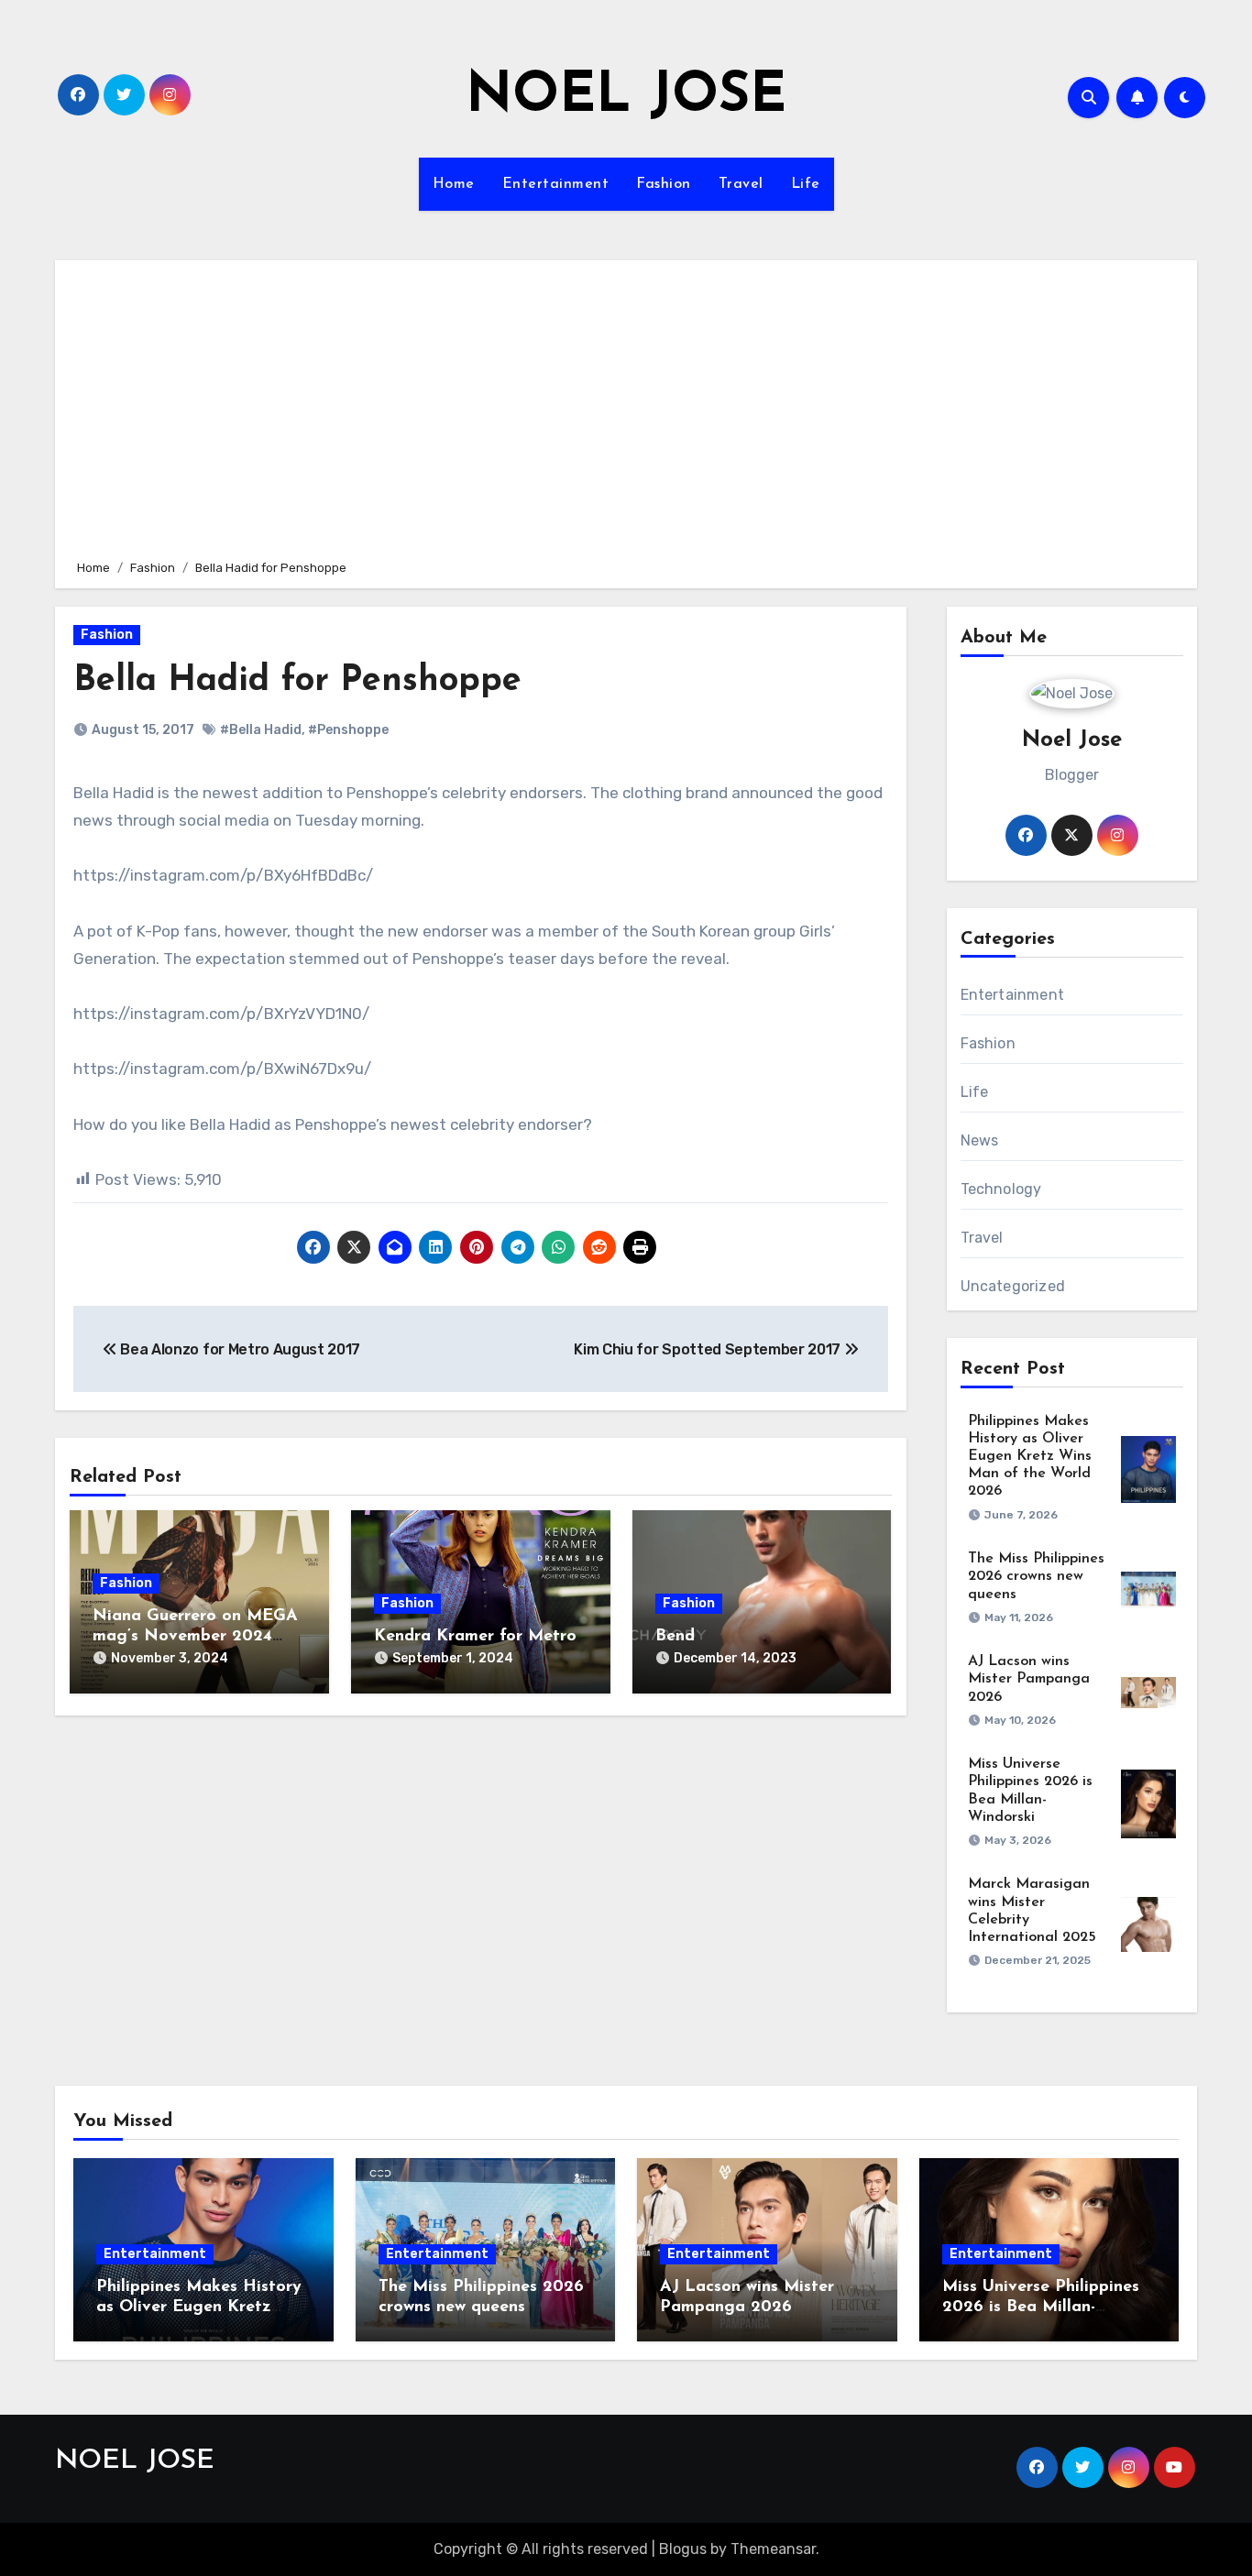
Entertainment (556, 184)
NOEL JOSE (626, 97)
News (980, 1140)
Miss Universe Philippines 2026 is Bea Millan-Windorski (1041, 2307)
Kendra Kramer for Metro (475, 1637)
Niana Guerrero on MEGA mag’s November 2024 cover (195, 1636)
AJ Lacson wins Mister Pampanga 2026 (1029, 1679)
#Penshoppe (348, 730)
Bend (675, 1637)
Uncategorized (1013, 1286)
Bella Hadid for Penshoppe (297, 681)
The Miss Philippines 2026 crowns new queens (1036, 1576)
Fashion (664, 184)
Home (454, 184)
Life (806, 184)
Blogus (683, 2549)
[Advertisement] (629, 407)
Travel (741, 184)
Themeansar (773, 2549)
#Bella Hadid (261, 730)
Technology (1001, 1189)
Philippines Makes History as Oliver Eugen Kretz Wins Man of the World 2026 (1030, 1457)
